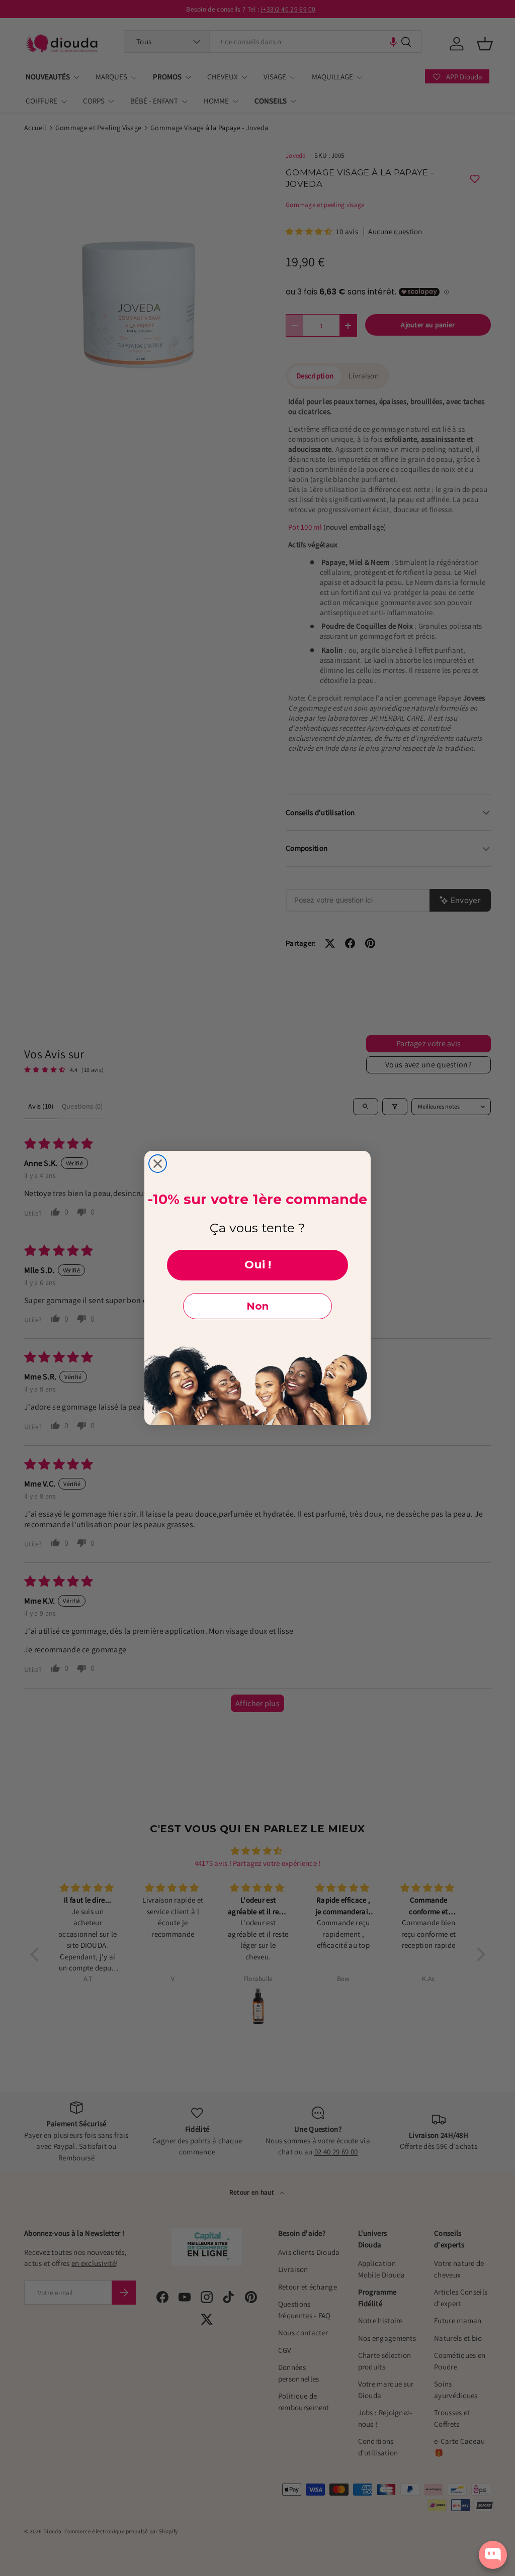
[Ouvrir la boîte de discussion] (493, 2555)
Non (257, 1306)
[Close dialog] (158, 1164)
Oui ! (258, 1265)
